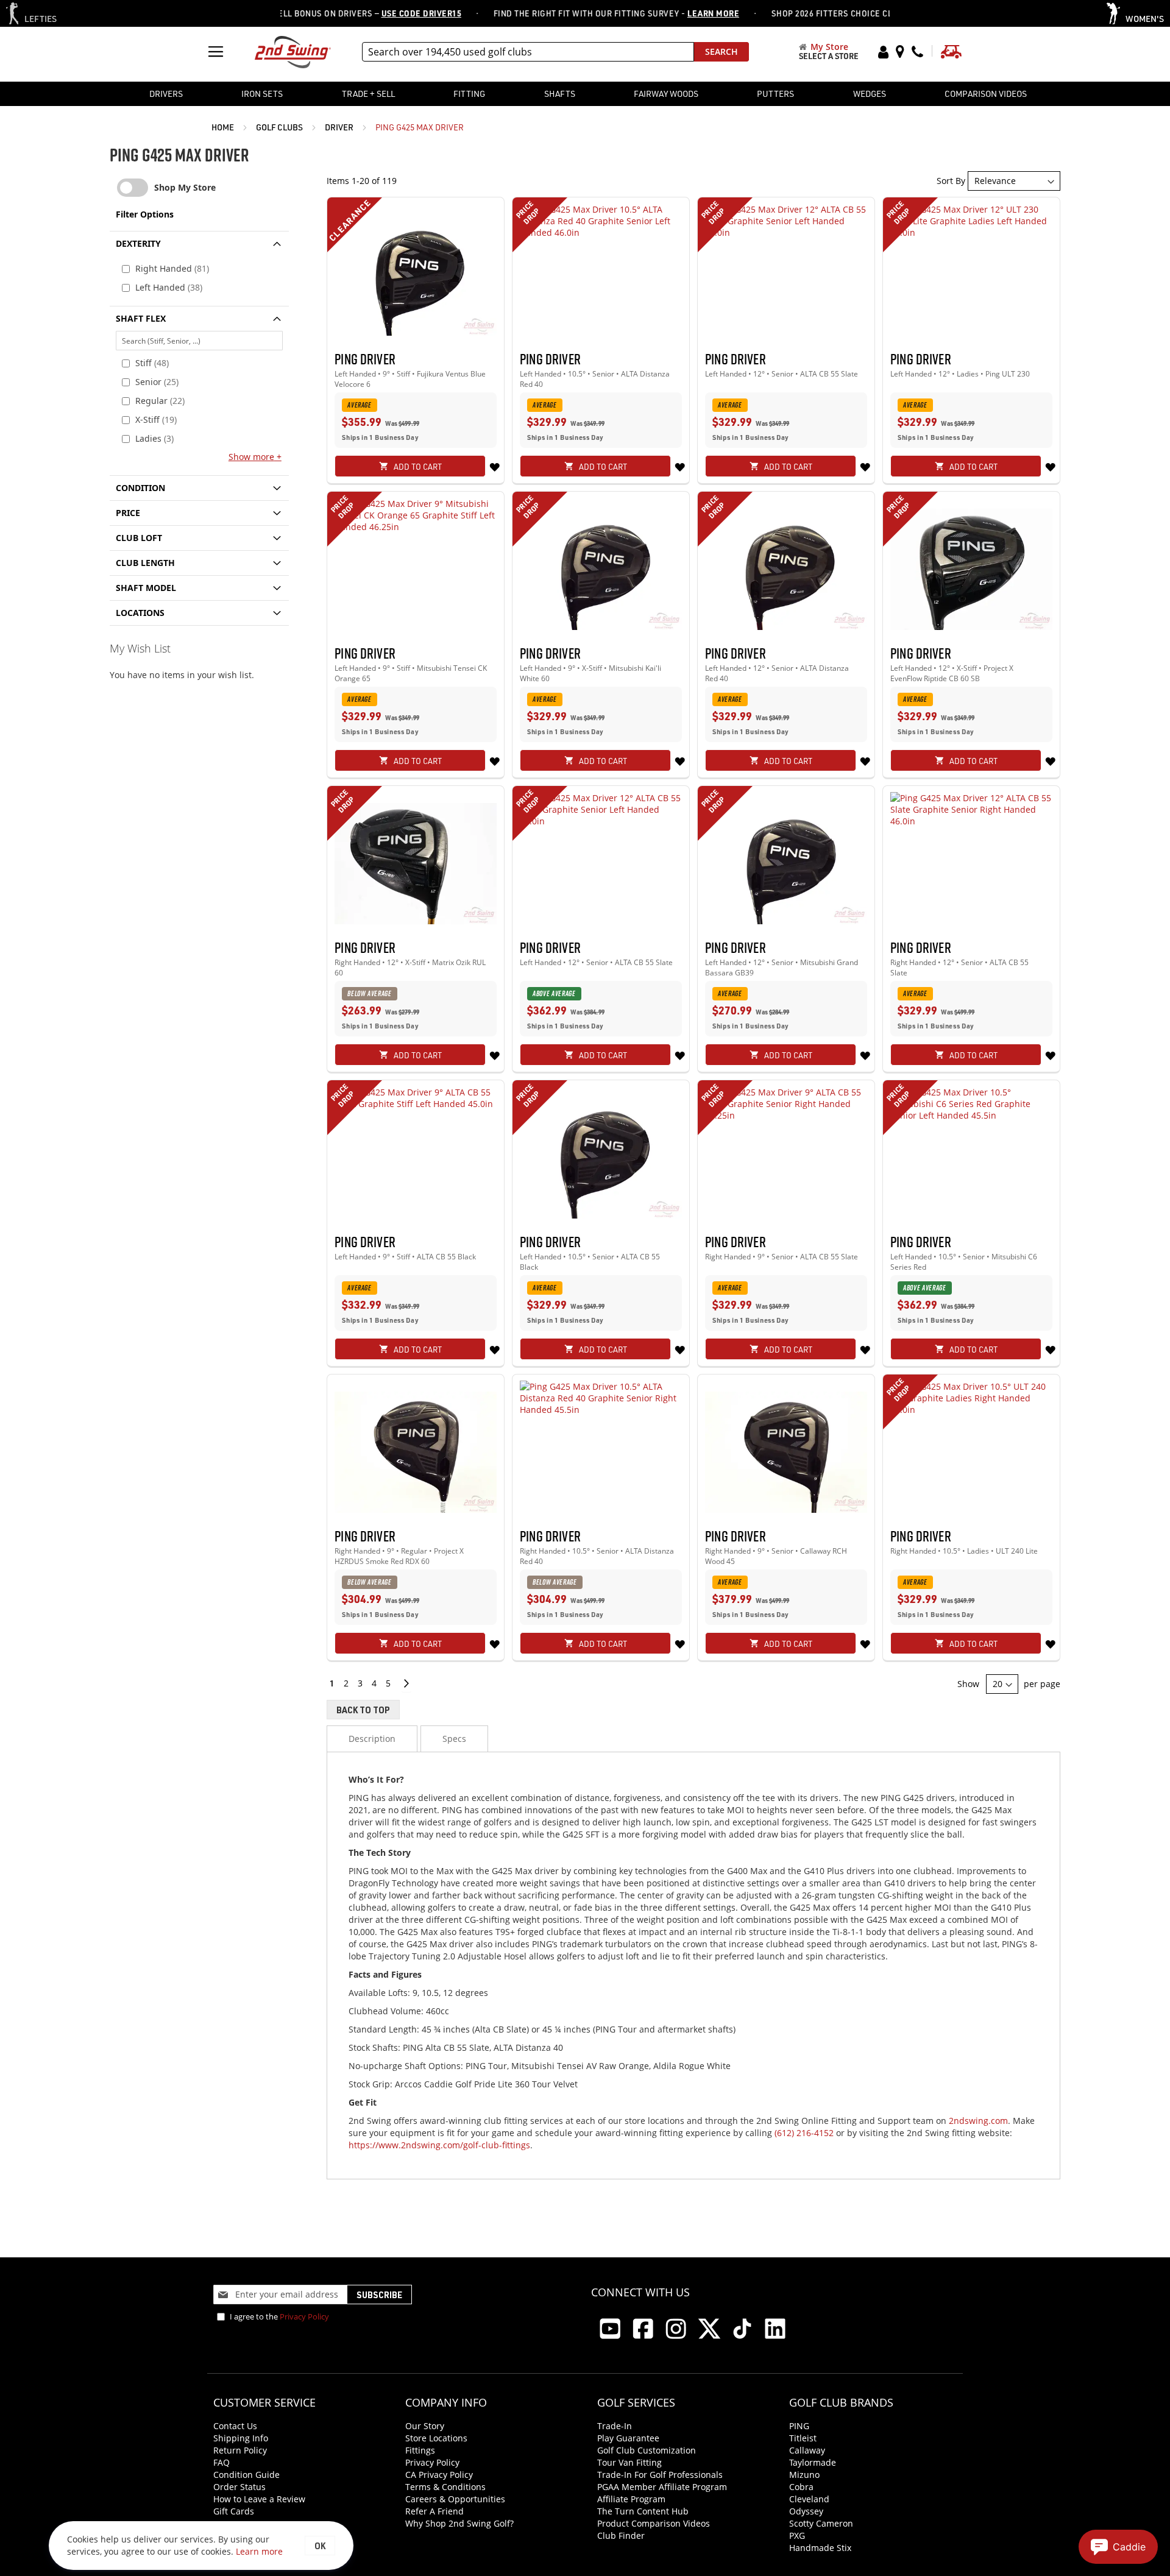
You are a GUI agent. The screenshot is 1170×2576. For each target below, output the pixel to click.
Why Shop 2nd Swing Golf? (459, 2523)
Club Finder (621, 2535)
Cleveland (809, 2499)
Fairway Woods (666, 94)
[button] (494, 466)
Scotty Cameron (821, 2523)
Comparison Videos (986, 94)
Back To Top (363, 1710)
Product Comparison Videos (654, 2523)
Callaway (807, 2450)
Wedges (870, 94)
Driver (340, 127)
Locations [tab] (140, 613)
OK (320, 2546)
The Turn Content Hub (643, 2511)
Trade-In (615, 2426)
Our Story (425, 2426)
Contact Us (235, 2426)
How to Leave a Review (259, 2499)
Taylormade (813, 2462)
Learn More (680, 13)
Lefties (41, 19)
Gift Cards (234, 2511)
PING (799, 2426)
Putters (775, 94)
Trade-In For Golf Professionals (660, 2475)
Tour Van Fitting (629, 2462)
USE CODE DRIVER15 (388, 13)
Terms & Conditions (445, 2487)
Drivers (166, 94)
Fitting (469, 94)
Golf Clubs (280, 127)
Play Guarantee (628, 2438)
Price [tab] (128, 513)
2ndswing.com (978, 2121)
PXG (797, 2535)
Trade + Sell (368, 94)
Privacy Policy (304, 2316)
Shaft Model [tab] (146, 588)
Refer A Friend (434, 2511)
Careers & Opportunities (455, 2499)
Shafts (560, 94)
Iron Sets (262, 94)
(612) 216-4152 (804, 2133)
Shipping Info (241, 2438)
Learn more (259, 2551)
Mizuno (804, 2475)
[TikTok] (742, 2329)
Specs (454, 1739)
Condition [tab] (140, 488)
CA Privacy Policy (439, 2475)
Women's (1145, 19)
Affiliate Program (631, 2499)
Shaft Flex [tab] (141, 318)
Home (224, 127)
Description (372, 1739)
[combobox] (528, 52)
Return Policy (240, 2450)
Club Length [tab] (145, 563)
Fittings (420, 2450)
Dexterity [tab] (138, 243)
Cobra (801, 2487)
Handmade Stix (820, 2548)
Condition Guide (246, 2475)
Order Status (239, 2487)
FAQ (222, 2462)
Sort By (951, 181)
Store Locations (436, 2438)
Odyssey (806, 2511)
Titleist (803, 2438)
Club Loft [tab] (139, 538)
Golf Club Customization (647, 2450)
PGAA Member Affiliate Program (662, 2487)
